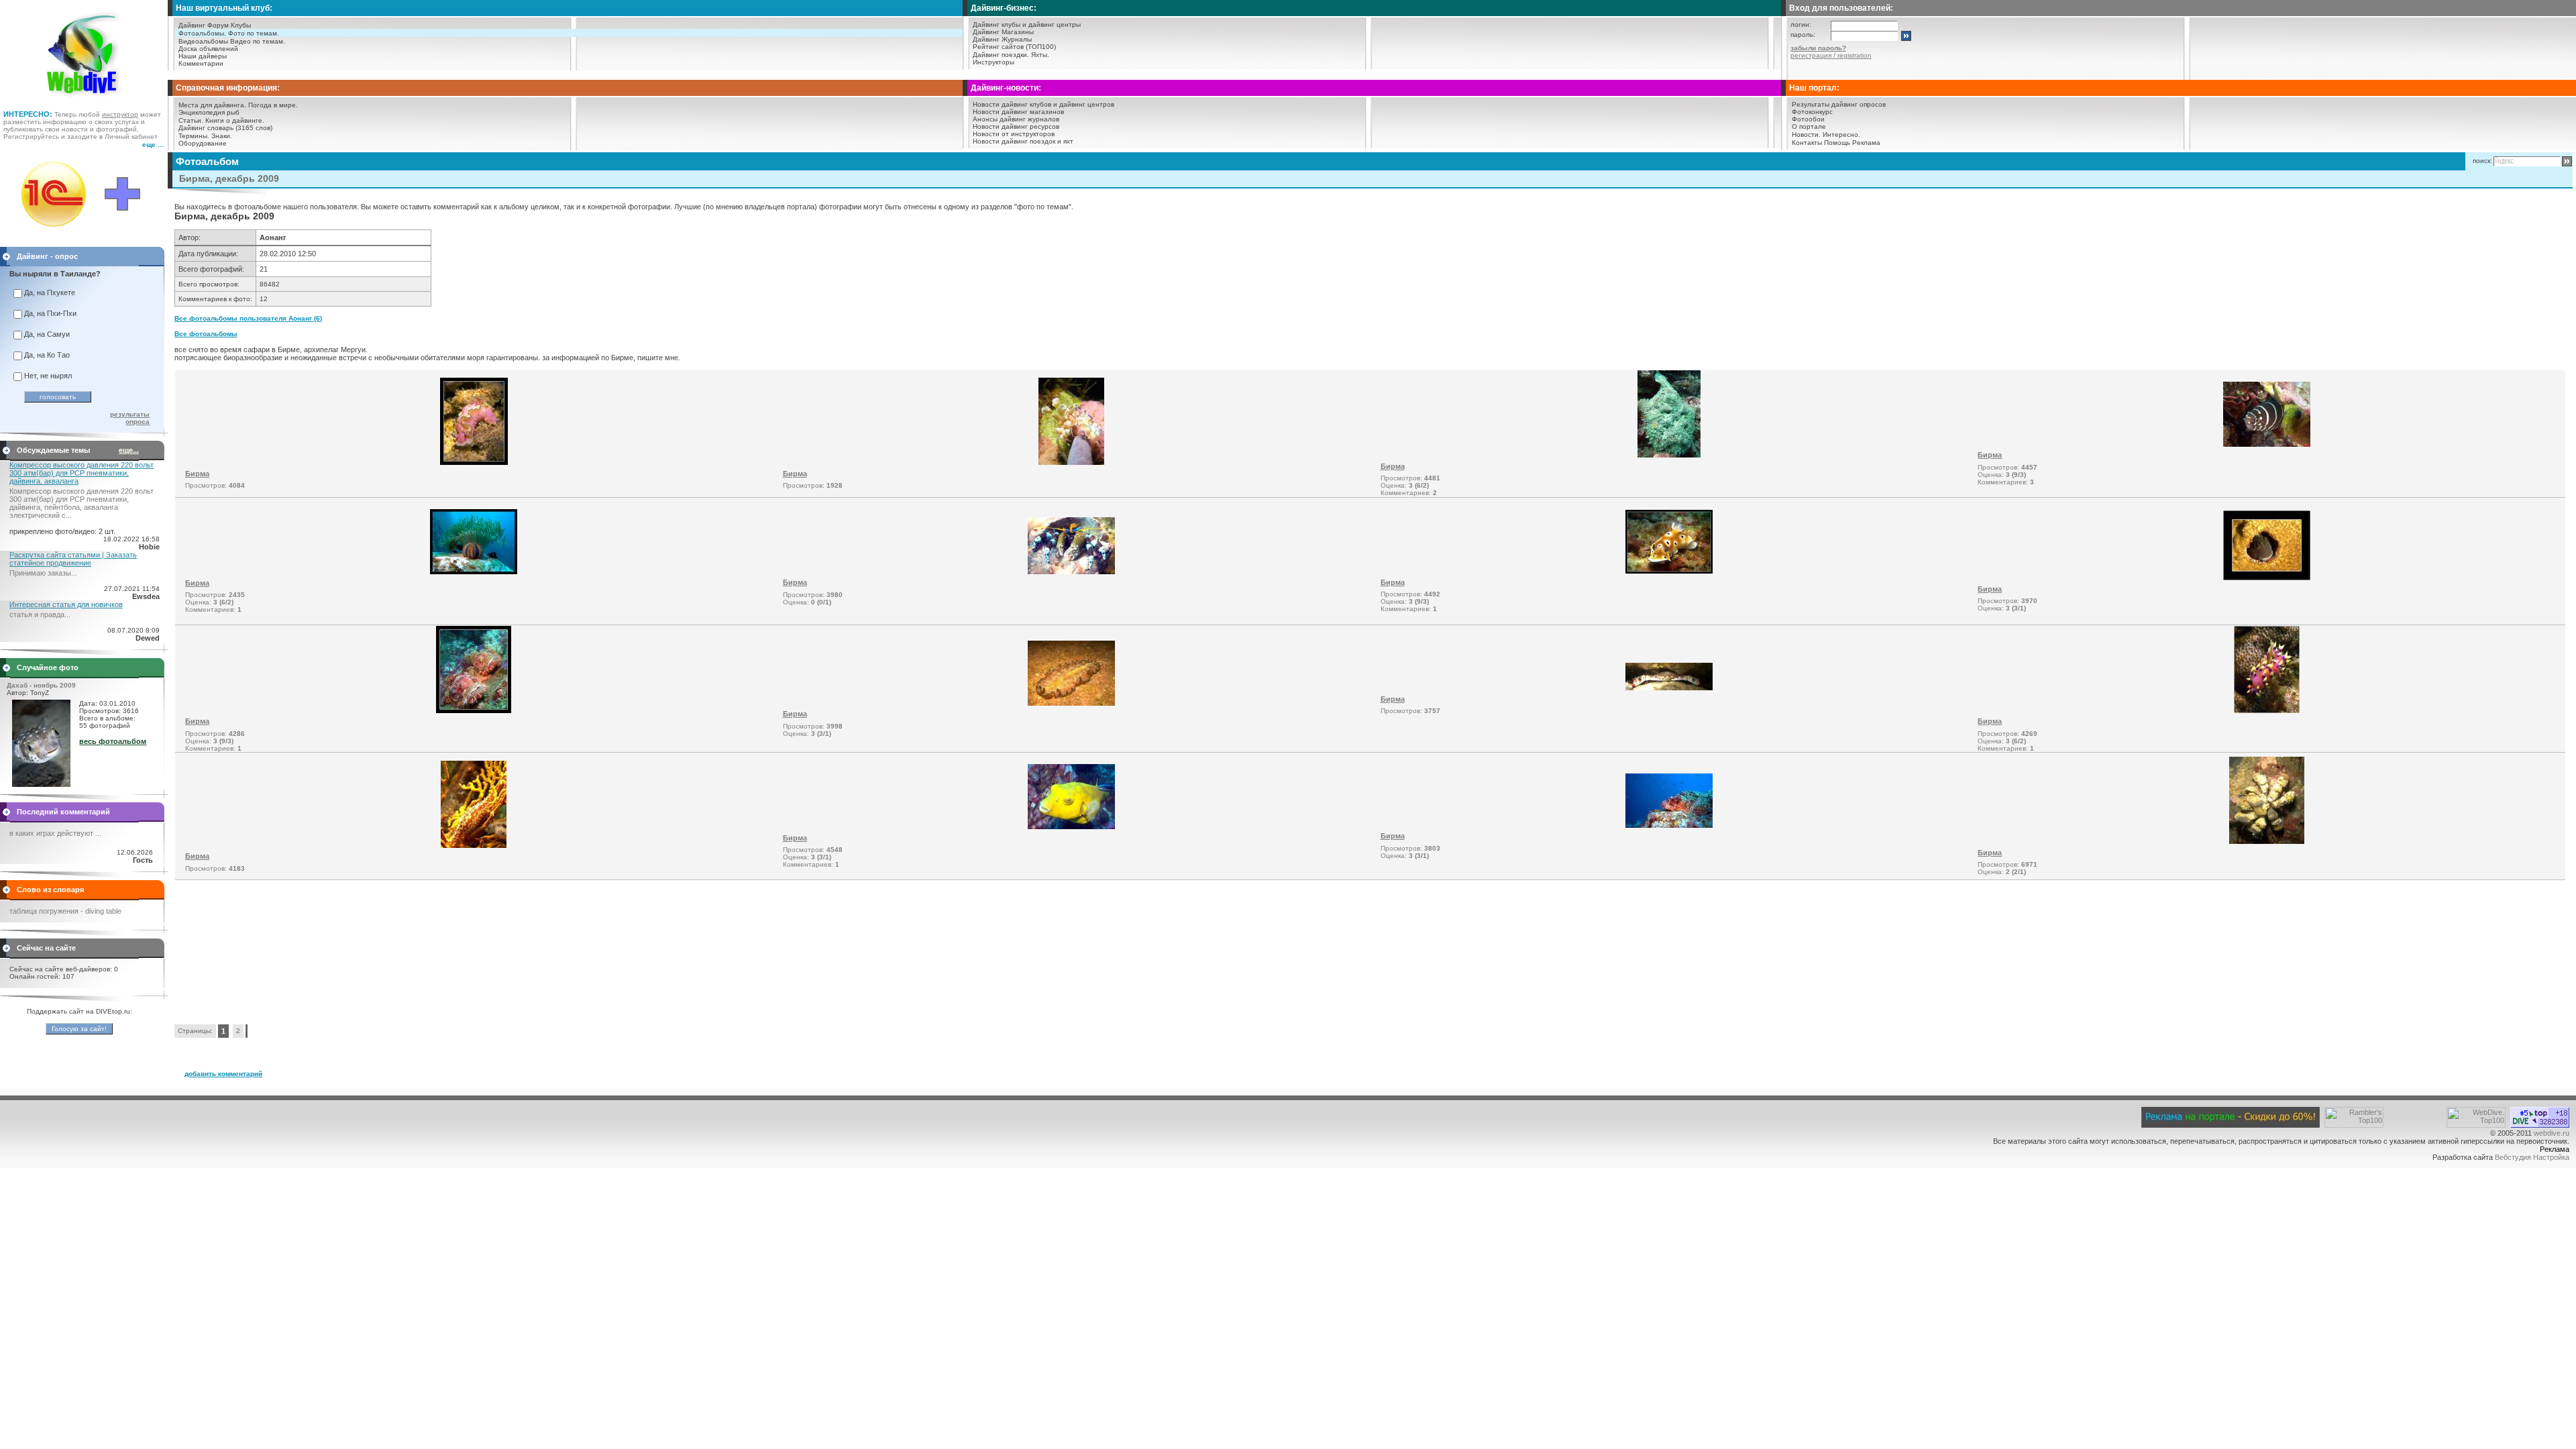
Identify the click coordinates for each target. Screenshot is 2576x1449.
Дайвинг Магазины (1003, 32)
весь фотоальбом (113, 741)
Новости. (1806, 135)
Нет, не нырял (48, 376)
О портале (1809, 126)
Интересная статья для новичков (66, 604)
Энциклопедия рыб (209, 112)
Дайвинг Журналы (1002, 39)
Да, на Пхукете (50, 292)
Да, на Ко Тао (47, 355)
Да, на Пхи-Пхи (50, 313)
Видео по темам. (258, 41)
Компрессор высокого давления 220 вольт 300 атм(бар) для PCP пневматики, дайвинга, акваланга (82, 473)
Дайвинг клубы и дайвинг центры (1027, 24)
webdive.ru (2552, 1133)
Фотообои (1808, 119)
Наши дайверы (203, 56)
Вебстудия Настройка (2532, 1157)
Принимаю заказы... (43, 573)
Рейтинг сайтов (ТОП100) (1014, 47)
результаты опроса (130, 418)
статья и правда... (40, 614)
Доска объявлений (208, 49)
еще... (129, 450)
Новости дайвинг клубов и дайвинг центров (1043, 104)
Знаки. (222, 136)
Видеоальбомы (203, 41)
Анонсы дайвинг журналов (1016, 119)
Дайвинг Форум (204, 25)
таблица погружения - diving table (65, 911)
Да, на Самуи (47, 334)
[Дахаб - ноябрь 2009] (41, 784)
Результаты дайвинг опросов (1839, 104)
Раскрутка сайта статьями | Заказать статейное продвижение (73, 559)
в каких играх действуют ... (55, 833)
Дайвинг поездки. (1001, 55)
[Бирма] (474, 462)
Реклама (1866, 143)
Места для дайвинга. (212, 105)
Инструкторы (994, 62)
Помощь (1837, 143)
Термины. (194, 136)
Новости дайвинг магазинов (1018, 112)
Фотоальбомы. (202, 33)
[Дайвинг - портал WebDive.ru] (84, 101)
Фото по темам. (254, 33)
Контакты (1807, 143)
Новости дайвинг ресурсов (1016, 126)
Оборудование (203, 143)
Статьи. (191, 120)
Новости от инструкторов (1014, 134)
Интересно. (1841, 135)
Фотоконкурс (1812, 112)
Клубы (241, 25)
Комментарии (201, 63)
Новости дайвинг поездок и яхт (1023, 141)
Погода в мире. (273, 105)
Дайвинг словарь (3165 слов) (225, 128)
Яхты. (1040, 55)
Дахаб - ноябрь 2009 (41, 685)
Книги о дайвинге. (235, 120)
